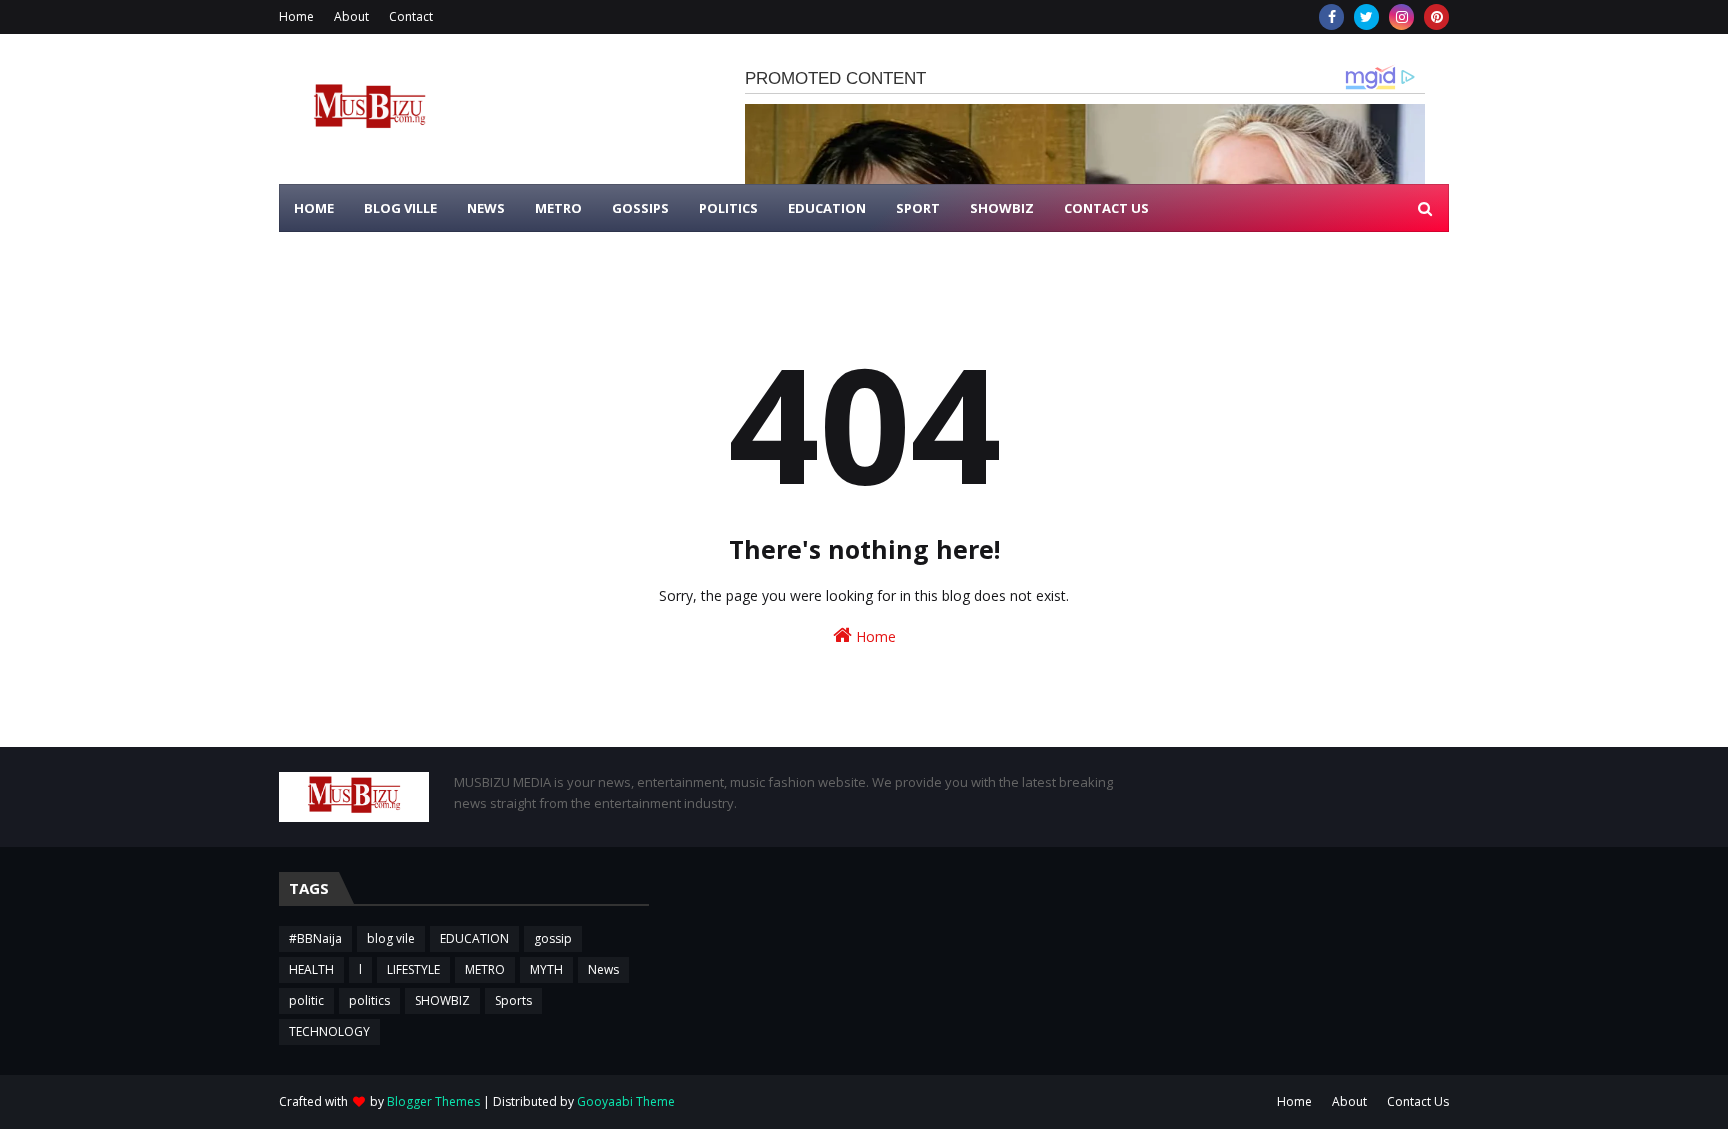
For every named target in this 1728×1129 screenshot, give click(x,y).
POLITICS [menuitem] (728, 208)
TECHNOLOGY (329, 1031)
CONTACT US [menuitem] (1106, 208)
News (603, 969)
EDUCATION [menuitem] (827, 208)
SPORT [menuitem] (918, 208)
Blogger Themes (433, 1101)
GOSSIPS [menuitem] (640, 208)
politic (306, 1000)
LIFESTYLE (413, 969)
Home (296, 16)
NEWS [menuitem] (486, 208)
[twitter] (1366, 17)
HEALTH (311, 969)
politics (369, 1000)
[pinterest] (1436, 17)
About (351, 16)
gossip (553, 938)
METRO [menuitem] (558, 208)
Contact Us (1418, 1101)
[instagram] (1401, 17)
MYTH (546, 969)
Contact (411, 16)
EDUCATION (474, 938)
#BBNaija (315, 938)
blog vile (391, 938)
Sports (513, 1000)
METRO (485, 969)
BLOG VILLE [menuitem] (400, 208)
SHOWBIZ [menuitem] (1002, 208)
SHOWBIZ (442, 1000)
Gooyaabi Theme (626, 1101)
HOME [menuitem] (314, 208)
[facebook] (1331, 17)
